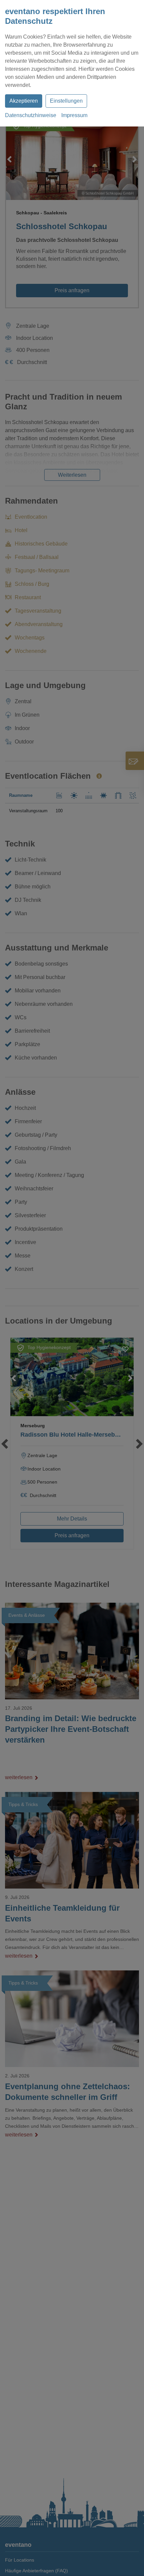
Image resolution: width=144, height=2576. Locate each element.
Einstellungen (66, 101)
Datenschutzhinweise (31, 115)
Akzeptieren (24, 101)
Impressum (74, 115)
